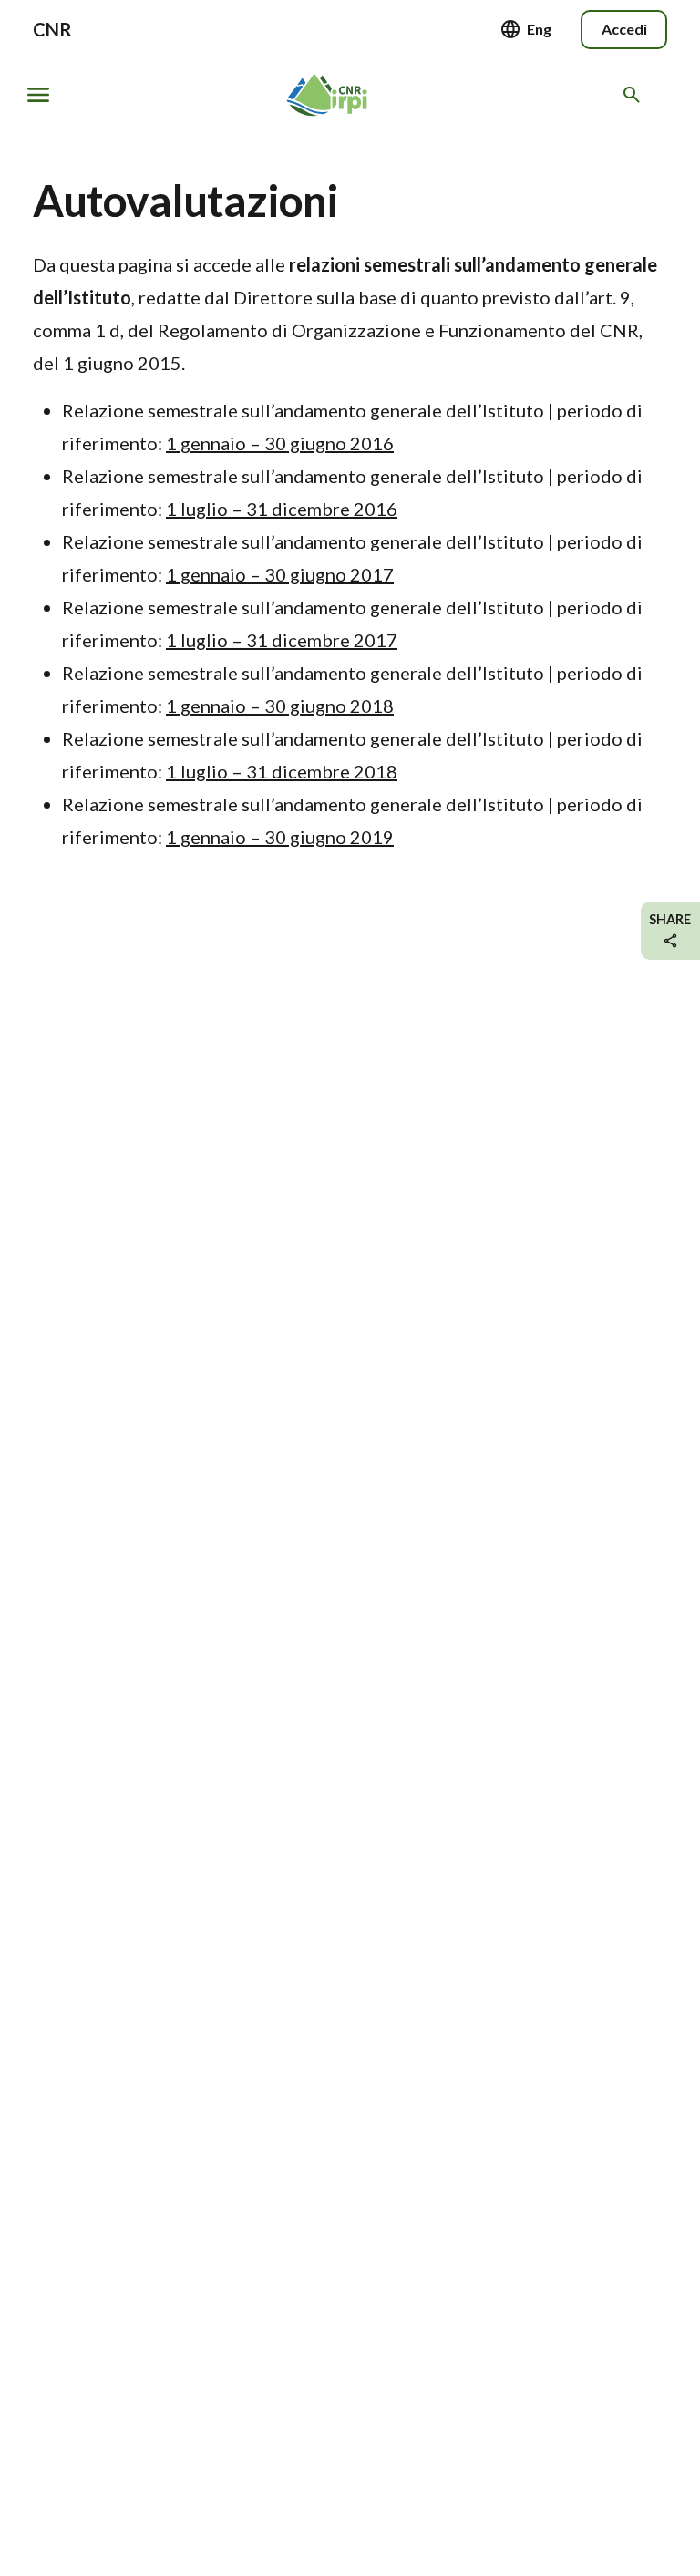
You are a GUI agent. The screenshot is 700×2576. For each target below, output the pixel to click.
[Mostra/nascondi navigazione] (38, 95)
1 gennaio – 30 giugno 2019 (280, 837)
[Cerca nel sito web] (635, 95)
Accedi (624, 29)
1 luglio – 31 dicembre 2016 (282, 509)
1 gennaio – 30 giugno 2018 (280, 706)
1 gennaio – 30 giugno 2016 (280, 443)
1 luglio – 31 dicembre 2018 (282, 771)
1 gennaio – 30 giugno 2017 (280, 574)
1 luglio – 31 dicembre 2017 (282, 640)
